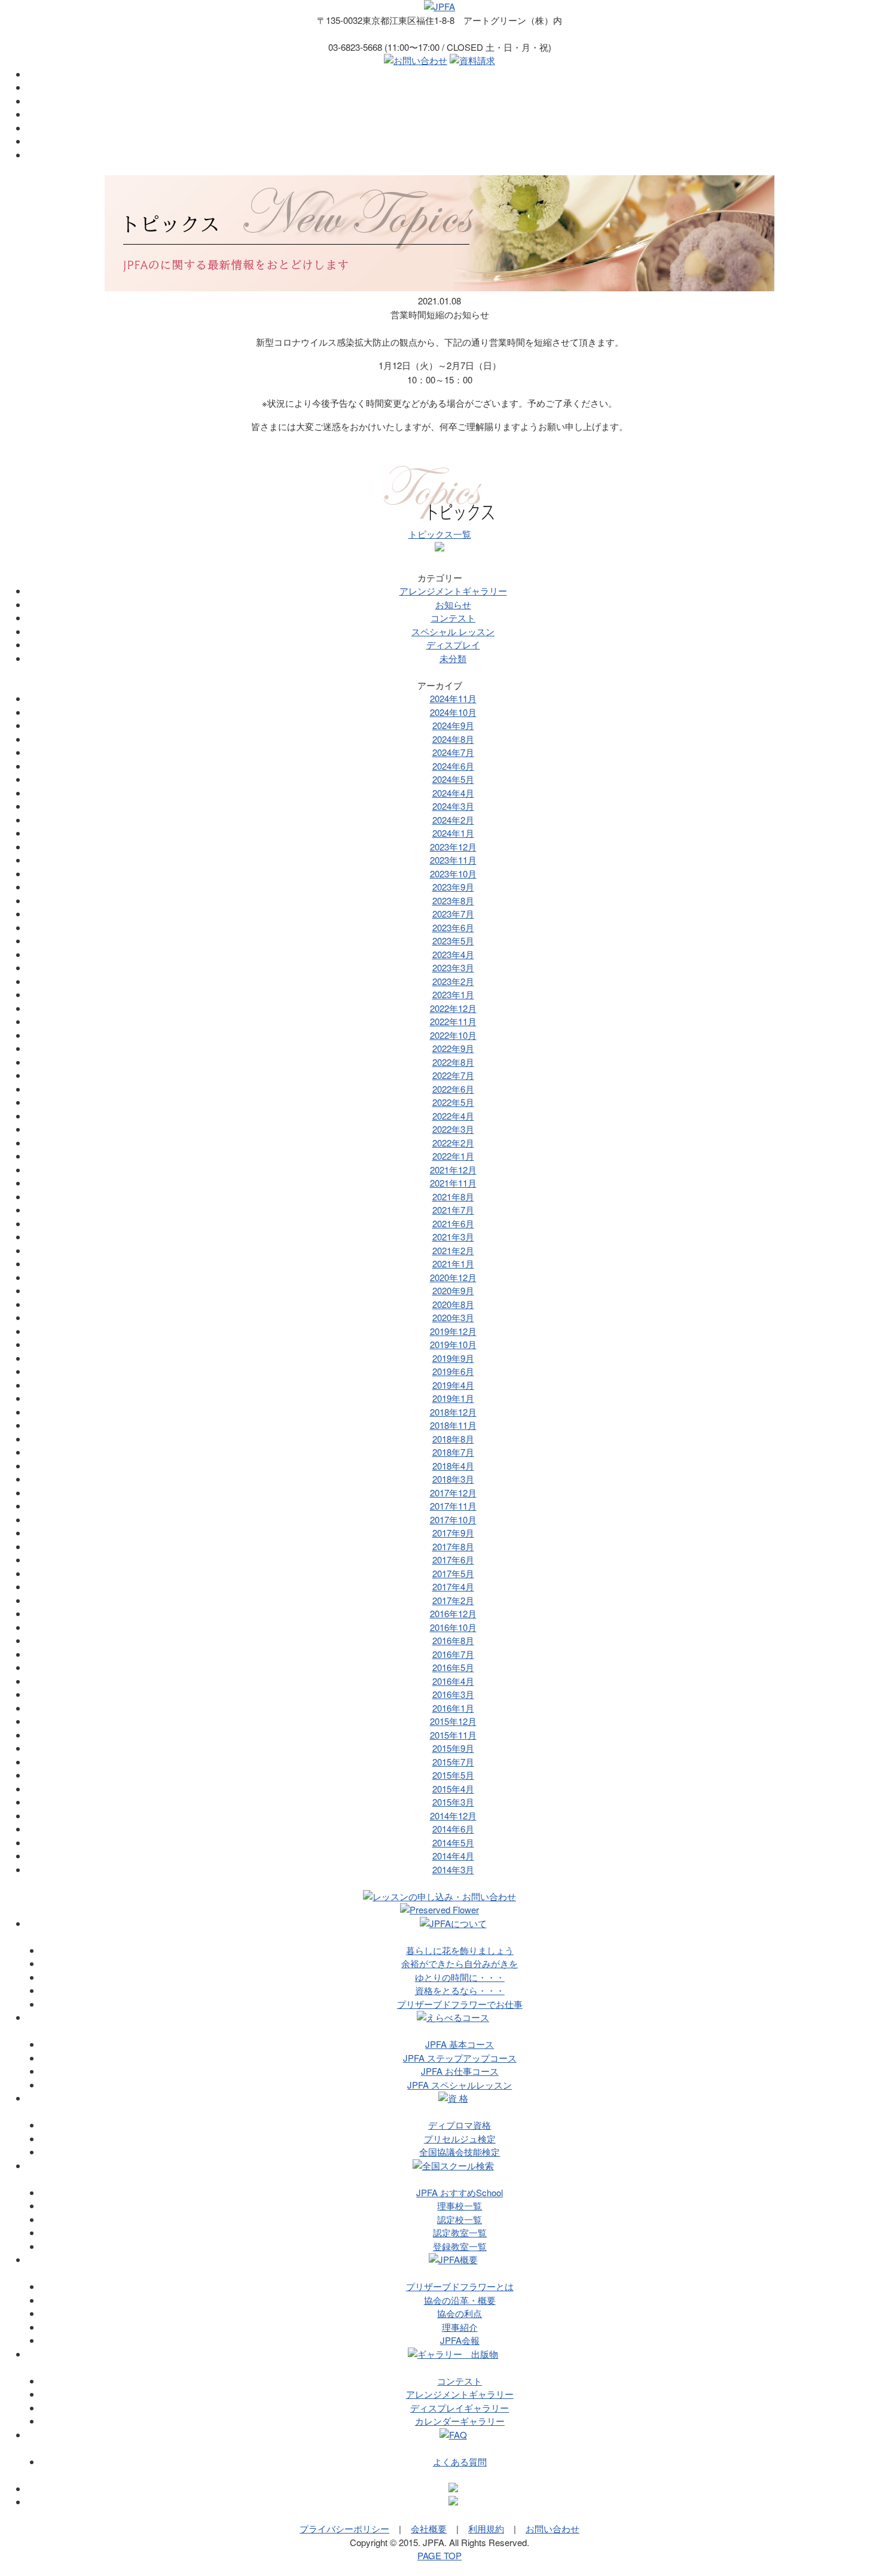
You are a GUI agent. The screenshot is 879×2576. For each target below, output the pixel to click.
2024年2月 (453, 820)
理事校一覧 (460, 2205)
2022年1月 (453, 1156)
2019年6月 (453, 1371)
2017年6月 (453, 1560)
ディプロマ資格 (460, 2125)
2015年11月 (453, 1735)
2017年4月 (453, 1586)
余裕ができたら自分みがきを (460, 1963)
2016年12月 (453, 1613)
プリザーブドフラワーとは (460, 2286)
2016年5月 (453, 1667)
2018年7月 (453, 1452)
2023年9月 (453, 887)
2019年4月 (453, 1385)
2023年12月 (453, 847)
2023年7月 (453, 914)
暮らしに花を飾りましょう (460, 1950)
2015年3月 (453, 1802)
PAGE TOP (439, 2555)
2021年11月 (453, 1183)
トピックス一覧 (440, 534)
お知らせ (453, 604)
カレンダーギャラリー (460, 2421)
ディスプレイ (453, 644)
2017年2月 (453, 1600)
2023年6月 (453, 927)
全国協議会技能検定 (460, 2152)
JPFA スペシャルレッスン (460, 2085)
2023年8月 (453, 900)
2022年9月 (453, 1048)
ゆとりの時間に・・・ (460, 1977)
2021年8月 (453, 1196)
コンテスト (453, 618)
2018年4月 (453, 1466)
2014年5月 (453, 1842)
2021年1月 (453, 1263)
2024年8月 (453, 739)
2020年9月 (453, 1290)
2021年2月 (453, 1250)
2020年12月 (453, 1277)
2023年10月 (453, 874)
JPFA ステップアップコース (460, 2058)
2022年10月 (453, 1035)
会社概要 (429, 2528)
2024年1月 (453, 833)
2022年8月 (453, 1062)
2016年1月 (453, 1708)
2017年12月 (453, 1493)
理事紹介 (460, 2327)
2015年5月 (453, 1775)
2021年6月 (453, 1223)
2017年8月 (453, 1546)
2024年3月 (453, 806)
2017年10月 (453, 1519)
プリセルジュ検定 (460, 2138)
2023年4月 (453, 954)
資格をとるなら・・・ (460, 1990)
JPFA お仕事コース (460, 2071)
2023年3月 (453, 967)
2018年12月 (453, 1412)
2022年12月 (453, 1008)
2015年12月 (453, 1721)
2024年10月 (453, 712)
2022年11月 (453, 1021)
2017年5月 (453, 1573)
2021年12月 (453, 1170)
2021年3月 (453, 1237)
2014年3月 (453, 1869)
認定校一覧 (460, 2219)
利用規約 (486, 2528)
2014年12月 (453, 1816)
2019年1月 (453, 1398)
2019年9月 (453, 1358)
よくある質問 (460, 2461)
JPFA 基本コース (460, 2044)
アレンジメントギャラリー (453, 591)
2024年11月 (453, 698)
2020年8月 (453, 1304)
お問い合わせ (553, 2528)
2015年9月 (453, 1748)
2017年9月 (453, 1533)
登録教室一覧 (460, 2246)
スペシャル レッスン (453, 631)
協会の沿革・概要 (460, 2300)
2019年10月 (453, 1344)
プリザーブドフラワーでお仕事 (460, 2004)
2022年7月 (453, 1075)
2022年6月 (453, 1089)
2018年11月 (453, 1425)
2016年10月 (453, 1627)
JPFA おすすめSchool (460, 2192)
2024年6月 (453, 766)
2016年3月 (453, 1694)
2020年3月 (453, 1317)
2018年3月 (453, 1479)
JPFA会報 (460, 2340)
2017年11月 (453, 1506)
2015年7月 (453, 1762)
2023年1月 (453, 994)
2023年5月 (453, 941)
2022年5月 (453, 1102)
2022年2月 (453, 1143)
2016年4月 (453, 1681)
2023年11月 (453, 860)
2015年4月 (453, 1789)
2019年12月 (453, 1331)
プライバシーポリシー (344, 2528)
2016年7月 (453, 1654)
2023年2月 (453, 981)
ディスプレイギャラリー (460, 2408)
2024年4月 (453, 793)
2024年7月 (453, 752)
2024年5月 (453, 779)
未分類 (453, 658)
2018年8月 (453, 1439)
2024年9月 (453, 725)
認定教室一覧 (460, 2232)
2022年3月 (453, 1129)
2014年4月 (453, 1856)
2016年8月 (453, 1640)
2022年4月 (453, 1116)
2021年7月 (453, 1210)
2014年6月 (453, 1829)
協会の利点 (460, 2313)
